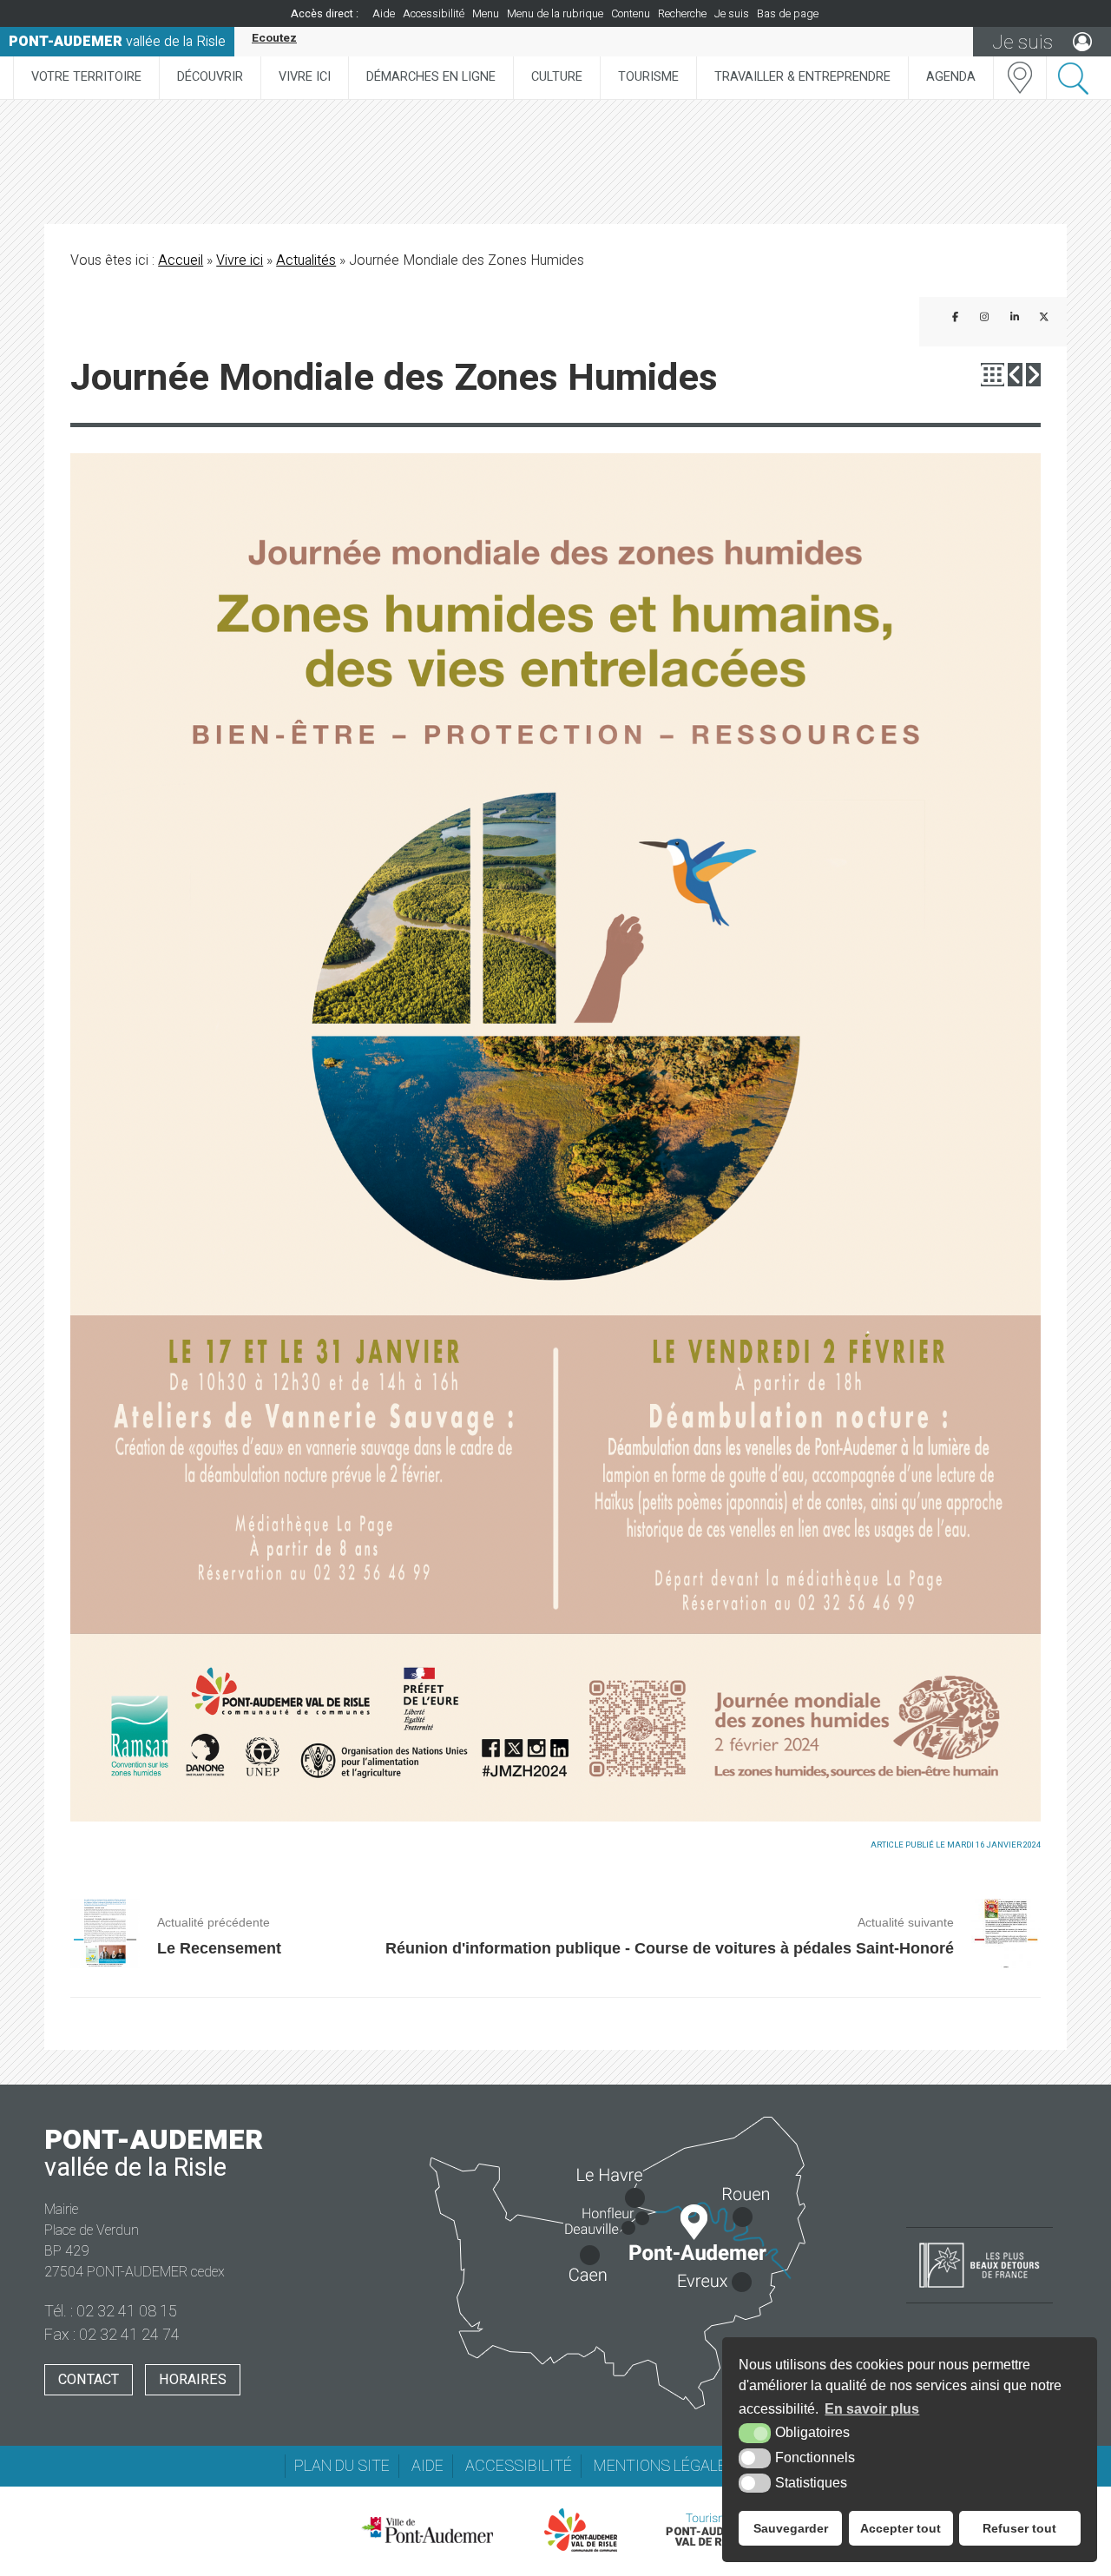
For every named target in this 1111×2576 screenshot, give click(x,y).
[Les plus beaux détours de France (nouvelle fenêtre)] (980, 2289)
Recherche (682, 14)
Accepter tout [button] (901, 2528)
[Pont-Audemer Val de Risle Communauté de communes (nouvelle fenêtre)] (581, 2530)
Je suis (732, 14)
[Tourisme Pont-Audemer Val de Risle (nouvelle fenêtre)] (710, 2530)
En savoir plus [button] (872, 2409)
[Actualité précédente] (1015, 375)
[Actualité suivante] (1033, 375)
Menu (486, 14)
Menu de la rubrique (555, 14)
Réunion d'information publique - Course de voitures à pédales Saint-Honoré (670, 1948)
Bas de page (788, 14)
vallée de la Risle (117, 42)
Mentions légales (665, 2466)
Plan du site (342, 2466)
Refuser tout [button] (1019, 2528)
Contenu (631, 14)
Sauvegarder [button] (791, 2528)
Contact (89, 2380)
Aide (384, 14)
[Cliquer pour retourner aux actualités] (993, 375)
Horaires (193, 2380)
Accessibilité (434, 14)
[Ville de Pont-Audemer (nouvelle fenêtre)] (427, 2530)
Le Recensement (219, 1948)
